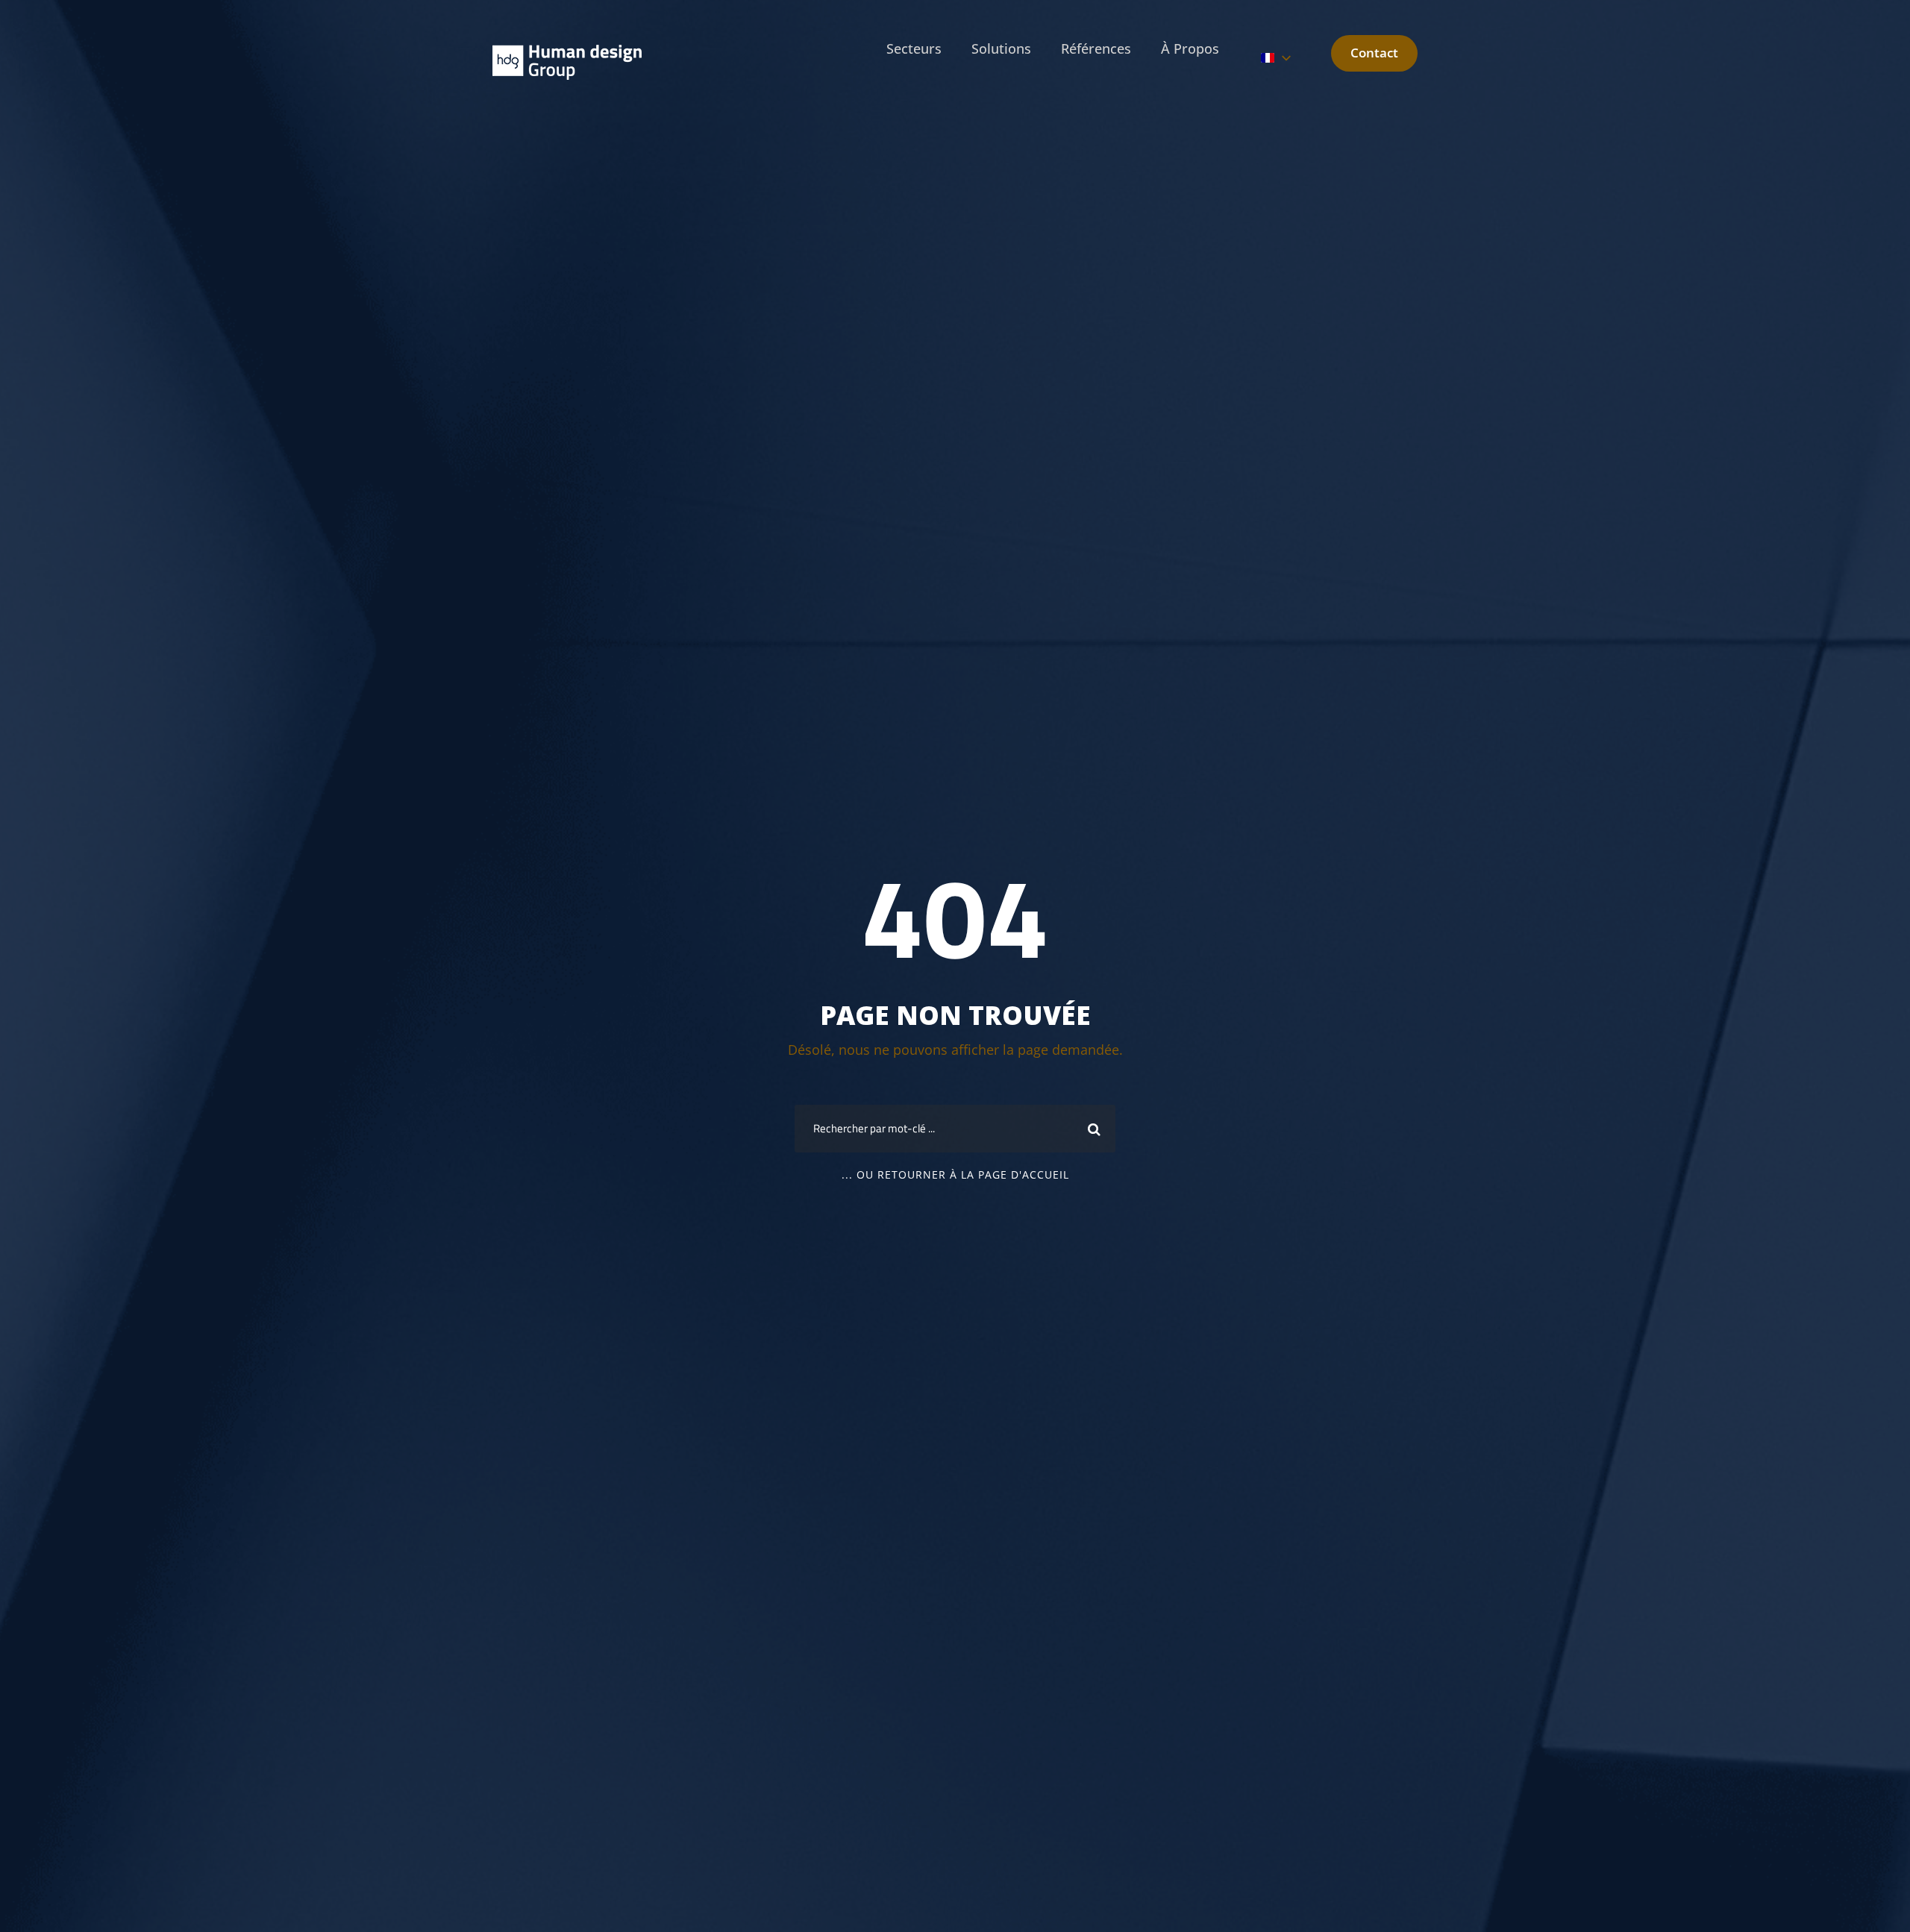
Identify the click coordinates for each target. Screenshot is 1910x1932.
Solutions (1001, 48)
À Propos (1190, 48)
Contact (1374, 53)
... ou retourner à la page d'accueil (955, 1174)
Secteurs (914, 48)
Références (1096, 48)
